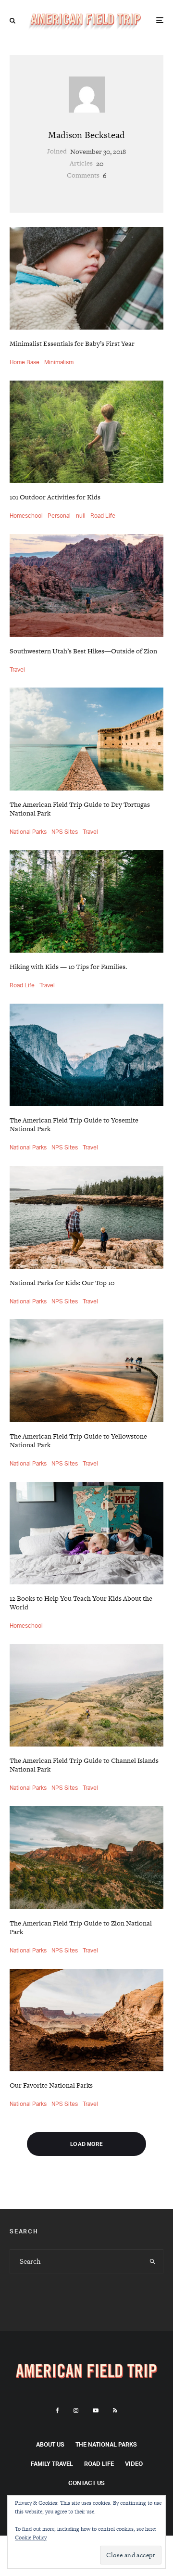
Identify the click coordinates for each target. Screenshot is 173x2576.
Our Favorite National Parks (51, 2085)
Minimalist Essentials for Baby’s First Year (72, 344)
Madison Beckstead (86, 135)
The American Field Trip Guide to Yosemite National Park (74, 1124)
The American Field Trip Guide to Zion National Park (81, 1927)
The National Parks (106, 2444)
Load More (86, 2144)
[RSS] (115, 2410)
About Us (50, 2444)
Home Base (25, 362)
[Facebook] (57, 2410)
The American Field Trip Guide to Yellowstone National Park (78, 1441)
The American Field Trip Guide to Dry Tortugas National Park (80, 809)
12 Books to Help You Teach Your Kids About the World (81, 1603)
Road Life (103, 516)
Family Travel (52, 2464)
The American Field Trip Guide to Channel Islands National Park (84, 1765)
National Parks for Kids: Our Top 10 (62, 1283)
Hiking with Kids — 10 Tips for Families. (68, 967)
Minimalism (59, 362)
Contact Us (86, 2483)
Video (134, 2464)
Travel (17, 670)
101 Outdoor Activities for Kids (55, 497)
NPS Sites (65, 832)
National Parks (28, 832)
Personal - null (67, 516)
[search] (153, 2261)
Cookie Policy (31, 2538)
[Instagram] (76, 2410)
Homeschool (26, 516)
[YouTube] (96, 2410)
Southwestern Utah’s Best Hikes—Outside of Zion (83, 651)
